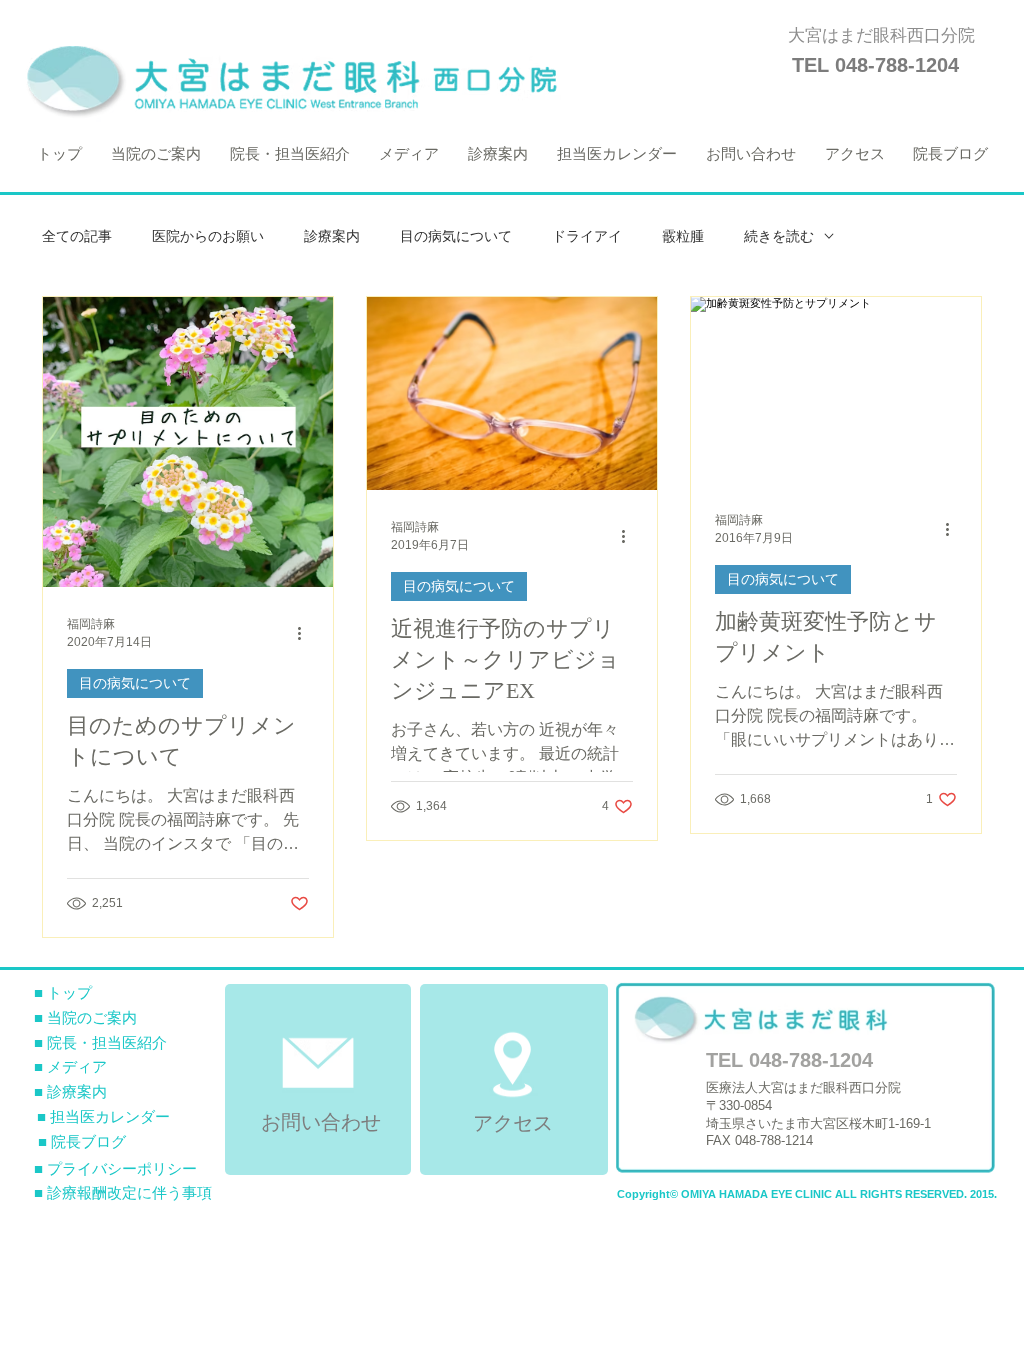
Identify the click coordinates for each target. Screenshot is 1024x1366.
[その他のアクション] (306, 633)
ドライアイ (587, 236)
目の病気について (456, 236)
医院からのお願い (208, 236)
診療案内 (332, 236)
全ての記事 (77, 236)
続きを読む (779, 236)
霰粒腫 (683, 236)
